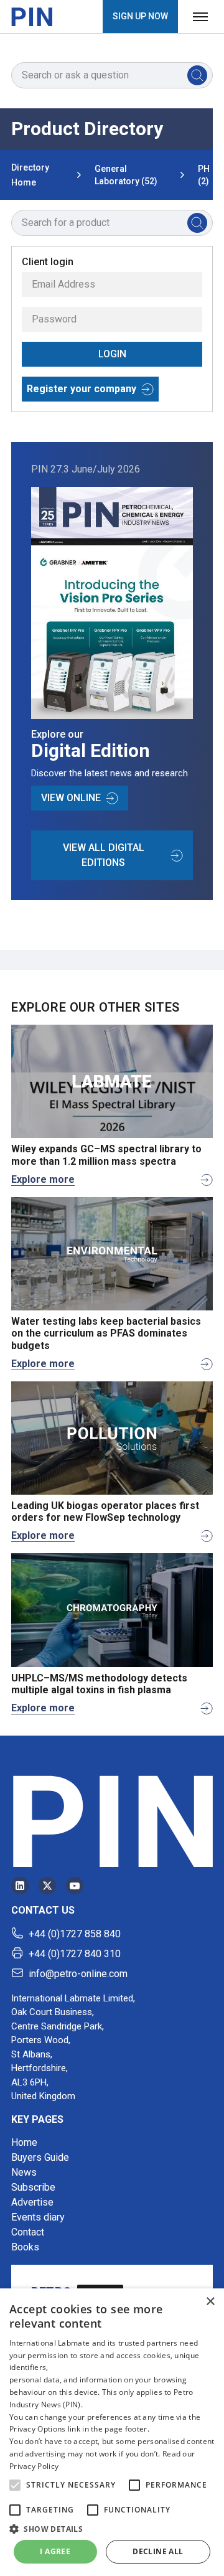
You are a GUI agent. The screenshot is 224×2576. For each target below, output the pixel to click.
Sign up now (140, 16)
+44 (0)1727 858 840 (75, 1934)
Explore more (43, 1179)
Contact (28, 2232)
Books (25, 2247)
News (24, 2172)
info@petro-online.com (78, 1974)
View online (71, 798)
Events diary (38, 2217)
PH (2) (204, 175)
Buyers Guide (40, 2157)
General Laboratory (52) (126, 175)
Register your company (82, 389)
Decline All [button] (158, 2551)
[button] (15, 2485)
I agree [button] (55, 2551)
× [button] (210, 2302)
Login (112, 354)
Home (24, 2142)
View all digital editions (104, 855)
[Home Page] (32, 17)
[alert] (112, 2432)
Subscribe (33, 2187)
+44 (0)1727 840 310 (75, 1954)
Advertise (32, 2202)
